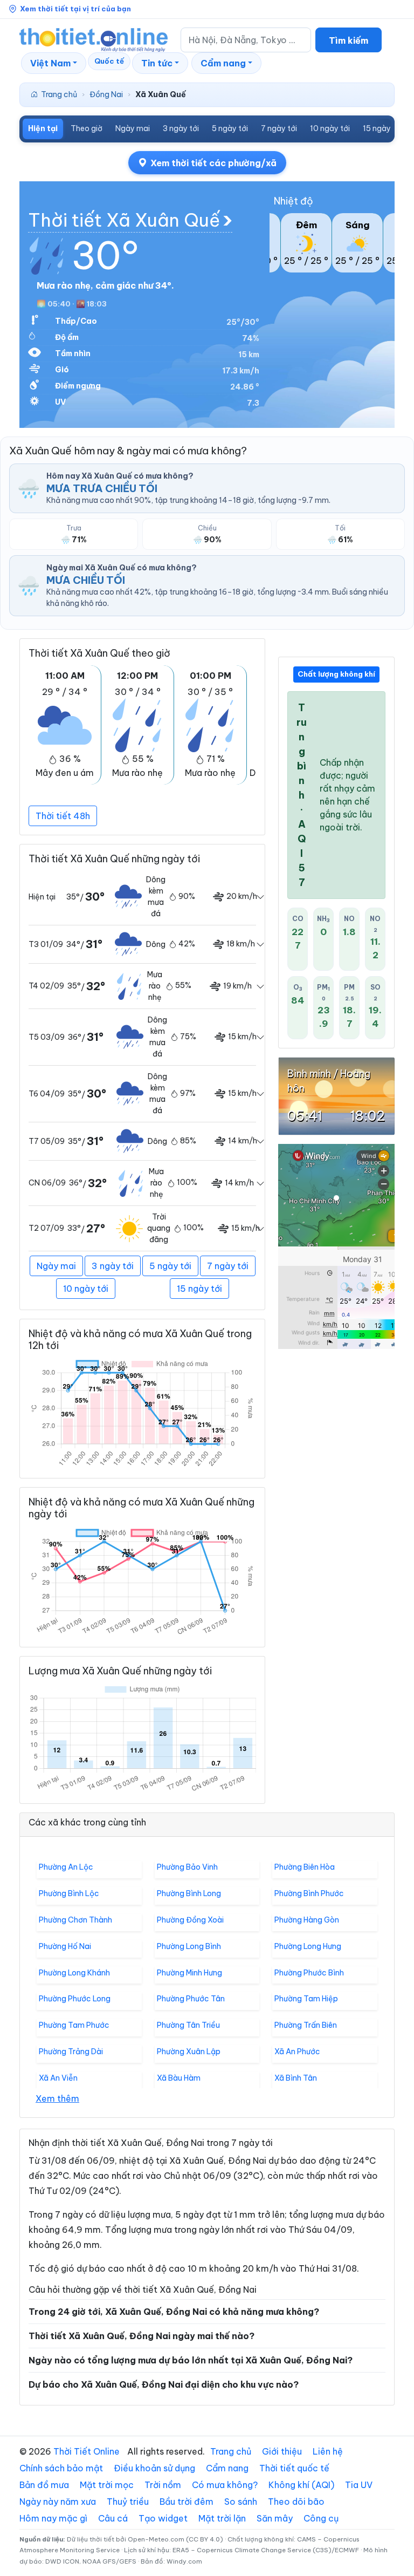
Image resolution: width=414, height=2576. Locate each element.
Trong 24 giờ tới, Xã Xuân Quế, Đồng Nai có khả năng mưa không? (174, 2312)
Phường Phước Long (75, 1999)
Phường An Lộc (66, 1867)
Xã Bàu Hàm (179, 2078)
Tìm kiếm (349, 40)
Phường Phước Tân (191, 1999)
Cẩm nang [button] (223, 63)
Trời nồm (163, 2485)
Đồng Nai (106, 94)
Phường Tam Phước (74, 2025)
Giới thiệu (282, 2451)
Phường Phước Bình (309, 1973)
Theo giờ (87, 128)
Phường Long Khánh (74, 1973)
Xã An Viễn (58, 2078)
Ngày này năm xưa (58, 2502)
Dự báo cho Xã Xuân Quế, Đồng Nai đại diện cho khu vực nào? (164, 2384)
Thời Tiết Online (87, 2451)
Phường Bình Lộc (69, 1893)
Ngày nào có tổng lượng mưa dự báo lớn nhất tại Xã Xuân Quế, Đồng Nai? (191, 2360)
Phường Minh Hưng (189, 1973)
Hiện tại (43, 128)
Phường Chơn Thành (75, 1920)
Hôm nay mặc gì (53, 2518)
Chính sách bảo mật (61, 2468)
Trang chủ (59, 94)
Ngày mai (133, 128)
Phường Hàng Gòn (307, 1920)
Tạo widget (163, 2518)
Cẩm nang (227, 2468)
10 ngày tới (330, 128)
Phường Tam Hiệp (306, 1999)
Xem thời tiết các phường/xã (213, 163)
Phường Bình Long (189, 1893)
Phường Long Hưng (308, 1946)
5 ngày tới (230, 128)
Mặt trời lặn (222, 2518)
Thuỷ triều (128, 2502)
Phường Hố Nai (65, 1946)
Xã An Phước (297, 2052)
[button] (54, 63)
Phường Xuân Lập (189, 2052)
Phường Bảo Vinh (187, 1867)
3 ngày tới (181, 128)
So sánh (241, 2502)
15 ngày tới (382, 128)
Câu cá (113, 2518)
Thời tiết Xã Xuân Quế (124, 220)
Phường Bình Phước (309, 1893)
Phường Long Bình (189, 1946)
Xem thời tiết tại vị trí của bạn (75, 9)
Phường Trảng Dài (71, 2052)
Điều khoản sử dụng (154, 2468)
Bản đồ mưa (44, 2485)
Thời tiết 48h (63, 816)
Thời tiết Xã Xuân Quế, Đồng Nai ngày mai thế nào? (142, 2336)
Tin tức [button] (157, 63)
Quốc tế (109, 61)
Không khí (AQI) (301, 2485)
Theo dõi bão (296, 2502)
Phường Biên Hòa (305, 1867)
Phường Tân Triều (188, 2025)
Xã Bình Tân (296, 2078)
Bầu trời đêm (187, 2502)
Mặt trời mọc (107, 2485)
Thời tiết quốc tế (294, 2468)
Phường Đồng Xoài (190, 1920)
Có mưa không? (225, 2485)
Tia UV (359, 2485)
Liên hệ (328, 2451)
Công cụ (321, 2518)
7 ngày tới (279, 128)
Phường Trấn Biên (306, 2025)
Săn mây (275, 2518)
